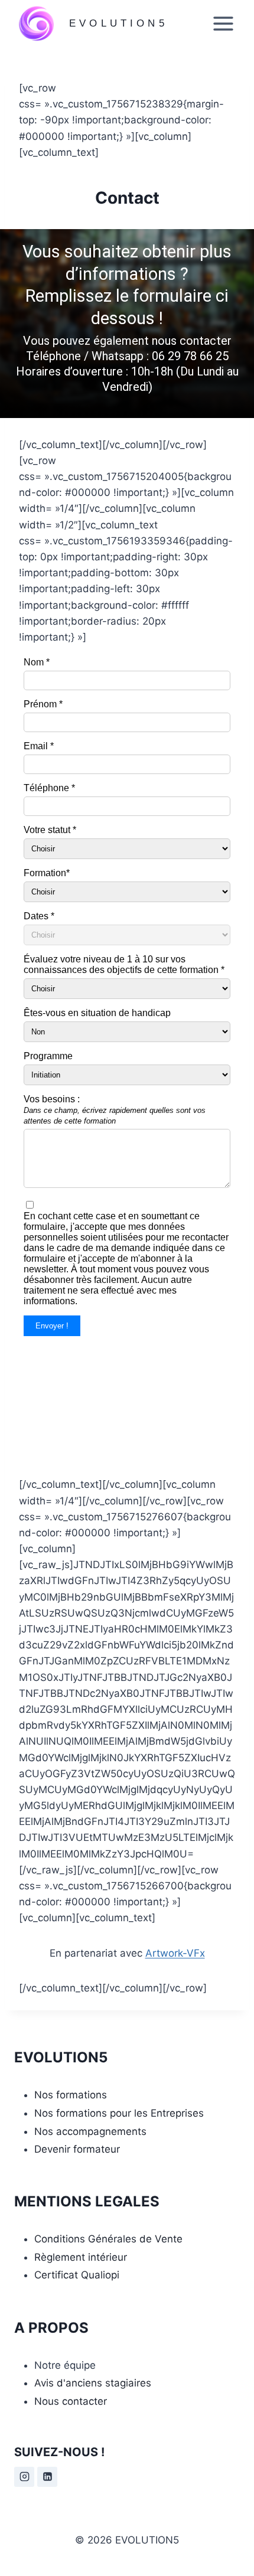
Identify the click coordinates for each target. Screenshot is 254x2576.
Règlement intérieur (81, 2257)
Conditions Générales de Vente (108, 2239)
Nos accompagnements (90, 2131)
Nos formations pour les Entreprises (119, 2113)
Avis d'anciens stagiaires (93, 2383)
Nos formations (71, 2095)
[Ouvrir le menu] (223, 23)
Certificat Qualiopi (77, 2275)
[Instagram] (24, 2477)
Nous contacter (71, 2401)
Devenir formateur (77, 2149)
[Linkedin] (47, 2477)
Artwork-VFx (175, 1953)
